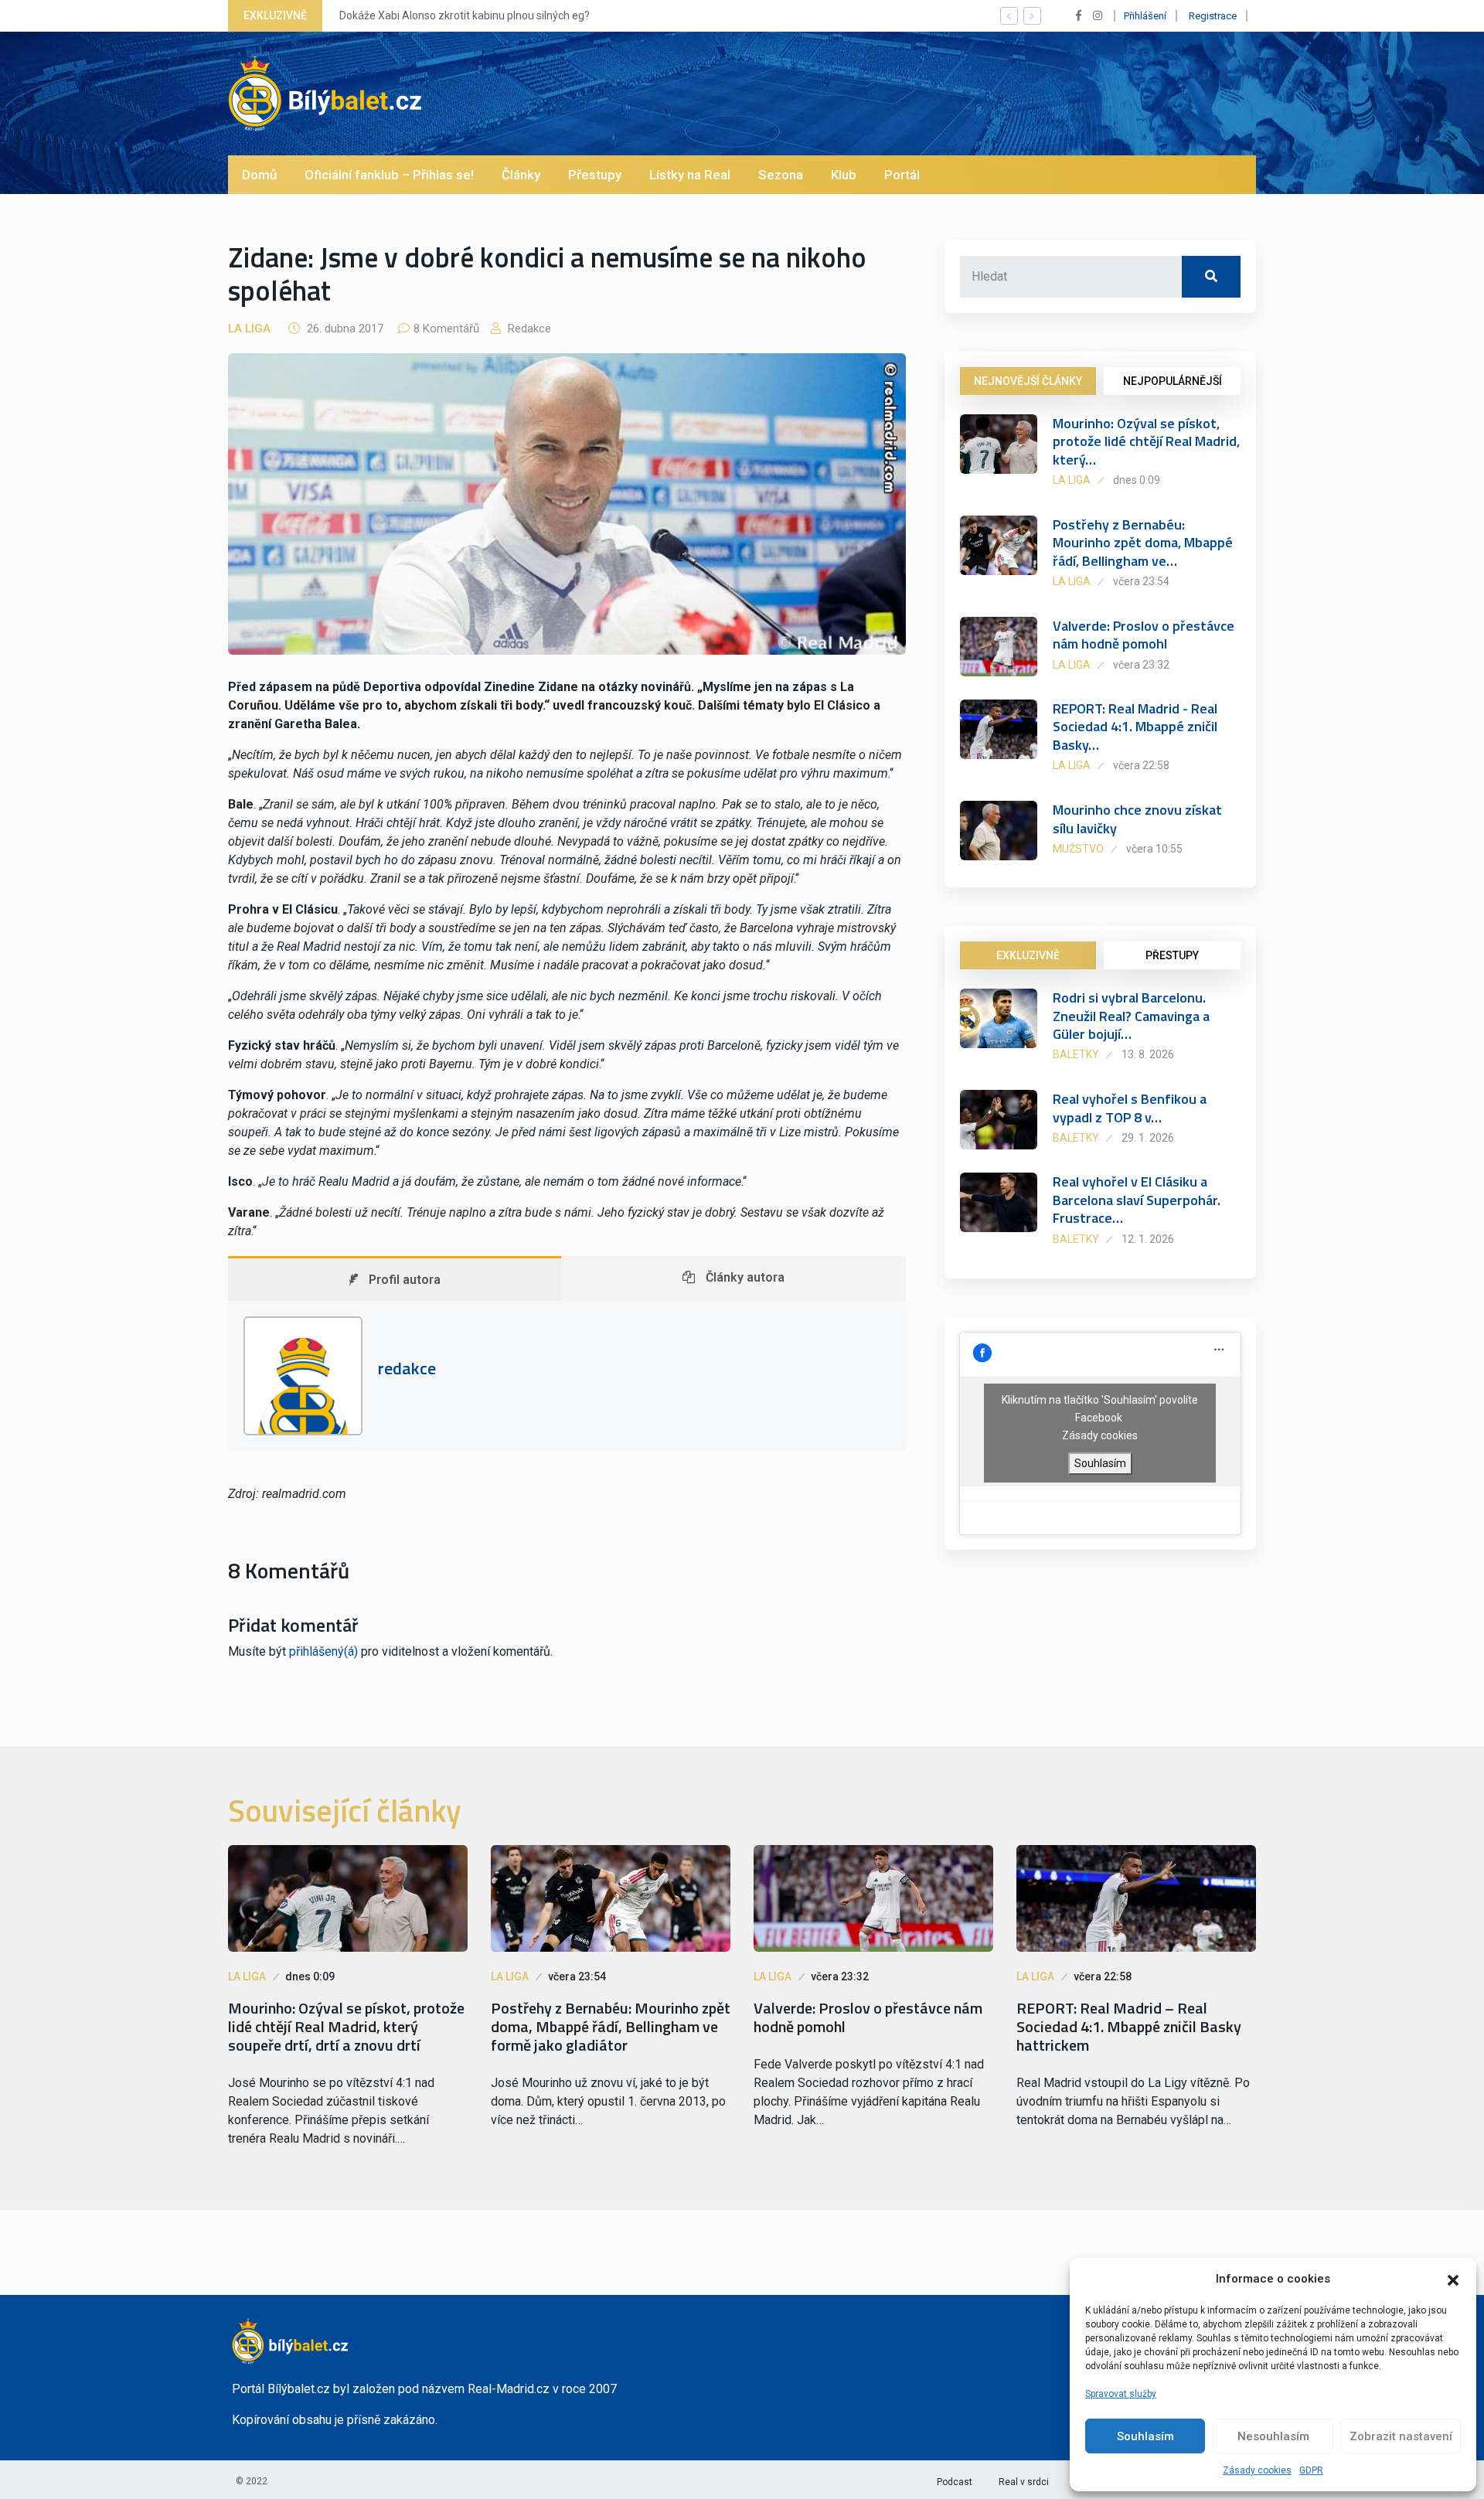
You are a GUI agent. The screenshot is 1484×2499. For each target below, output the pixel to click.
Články (521, 175)
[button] (1453, 2279)
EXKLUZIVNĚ (1028, 955)
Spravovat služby (1121, 2394)
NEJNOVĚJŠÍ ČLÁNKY (1028, 381)
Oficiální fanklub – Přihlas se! (389, 175)
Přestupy (595, 175)
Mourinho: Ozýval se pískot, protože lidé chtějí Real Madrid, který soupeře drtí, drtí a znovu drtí (346, 2027)
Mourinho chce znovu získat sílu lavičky (1137, 819)
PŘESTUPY (1172, 955)
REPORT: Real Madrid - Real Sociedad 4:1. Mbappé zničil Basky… (1135, 727)
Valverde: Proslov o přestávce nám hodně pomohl (1144, 635)
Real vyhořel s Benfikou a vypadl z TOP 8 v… (1130, 1108)
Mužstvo (1078, 849)
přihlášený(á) (323, 1651)
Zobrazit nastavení (1401, 2436)
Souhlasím (1145, 2436)
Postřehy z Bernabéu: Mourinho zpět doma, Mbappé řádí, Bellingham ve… (1143, 543)
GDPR (1311, 2470)
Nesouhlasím (1273, 2436)
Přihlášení (1145, 16)
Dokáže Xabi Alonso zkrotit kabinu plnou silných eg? (465, 15)
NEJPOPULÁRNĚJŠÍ (1173, 381)
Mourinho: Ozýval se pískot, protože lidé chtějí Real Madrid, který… (1146, 441)
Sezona (781, 175)
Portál (902, 175)
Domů (259, 175)
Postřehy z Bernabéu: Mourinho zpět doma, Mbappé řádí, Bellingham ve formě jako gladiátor (611, 2027)
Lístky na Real (690, 175)
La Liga (249, 329)
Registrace (1213, 16)
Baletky (1076, 1054)
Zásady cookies (1257, 2470)
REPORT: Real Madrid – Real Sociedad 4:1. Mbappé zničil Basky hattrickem (1129, 2027)
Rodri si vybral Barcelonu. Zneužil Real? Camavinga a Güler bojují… (1131, 1016)
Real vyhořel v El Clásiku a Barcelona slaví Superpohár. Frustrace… (1137, 1200)
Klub (844, 175)
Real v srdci (1024, 2482)
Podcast (955, 2482)
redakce (528, 329)
